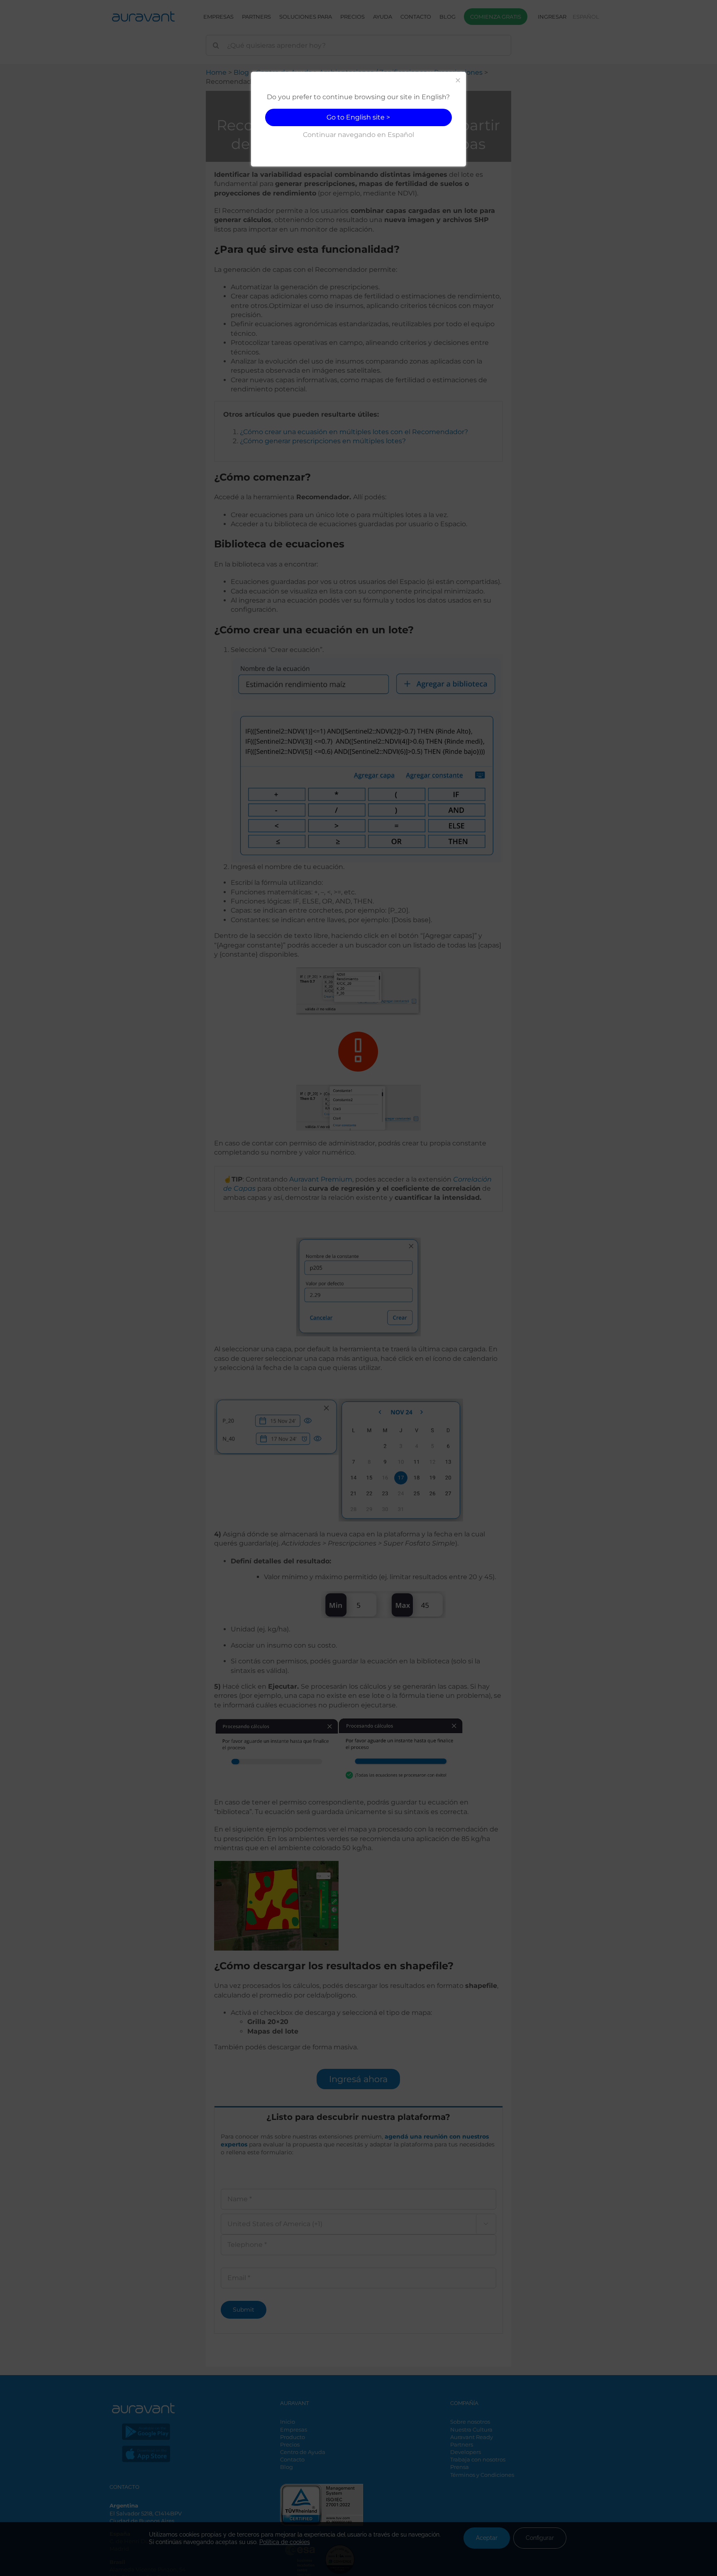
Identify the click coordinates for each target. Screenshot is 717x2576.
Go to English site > (358, 117)
